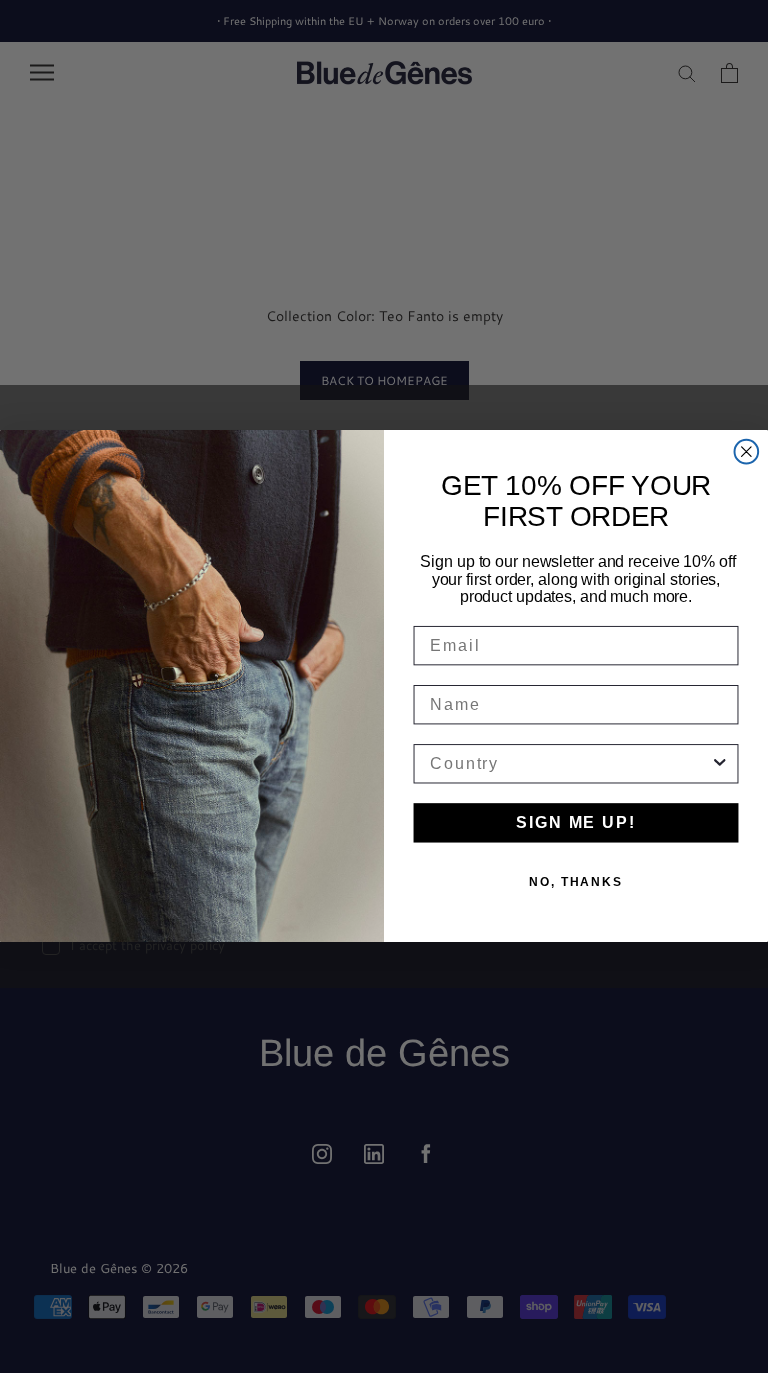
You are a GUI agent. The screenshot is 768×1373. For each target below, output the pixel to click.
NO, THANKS (576, 883)
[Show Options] (720, 764)
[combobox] (570, 764)
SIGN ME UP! (575, 823)
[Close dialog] (747, 452)
